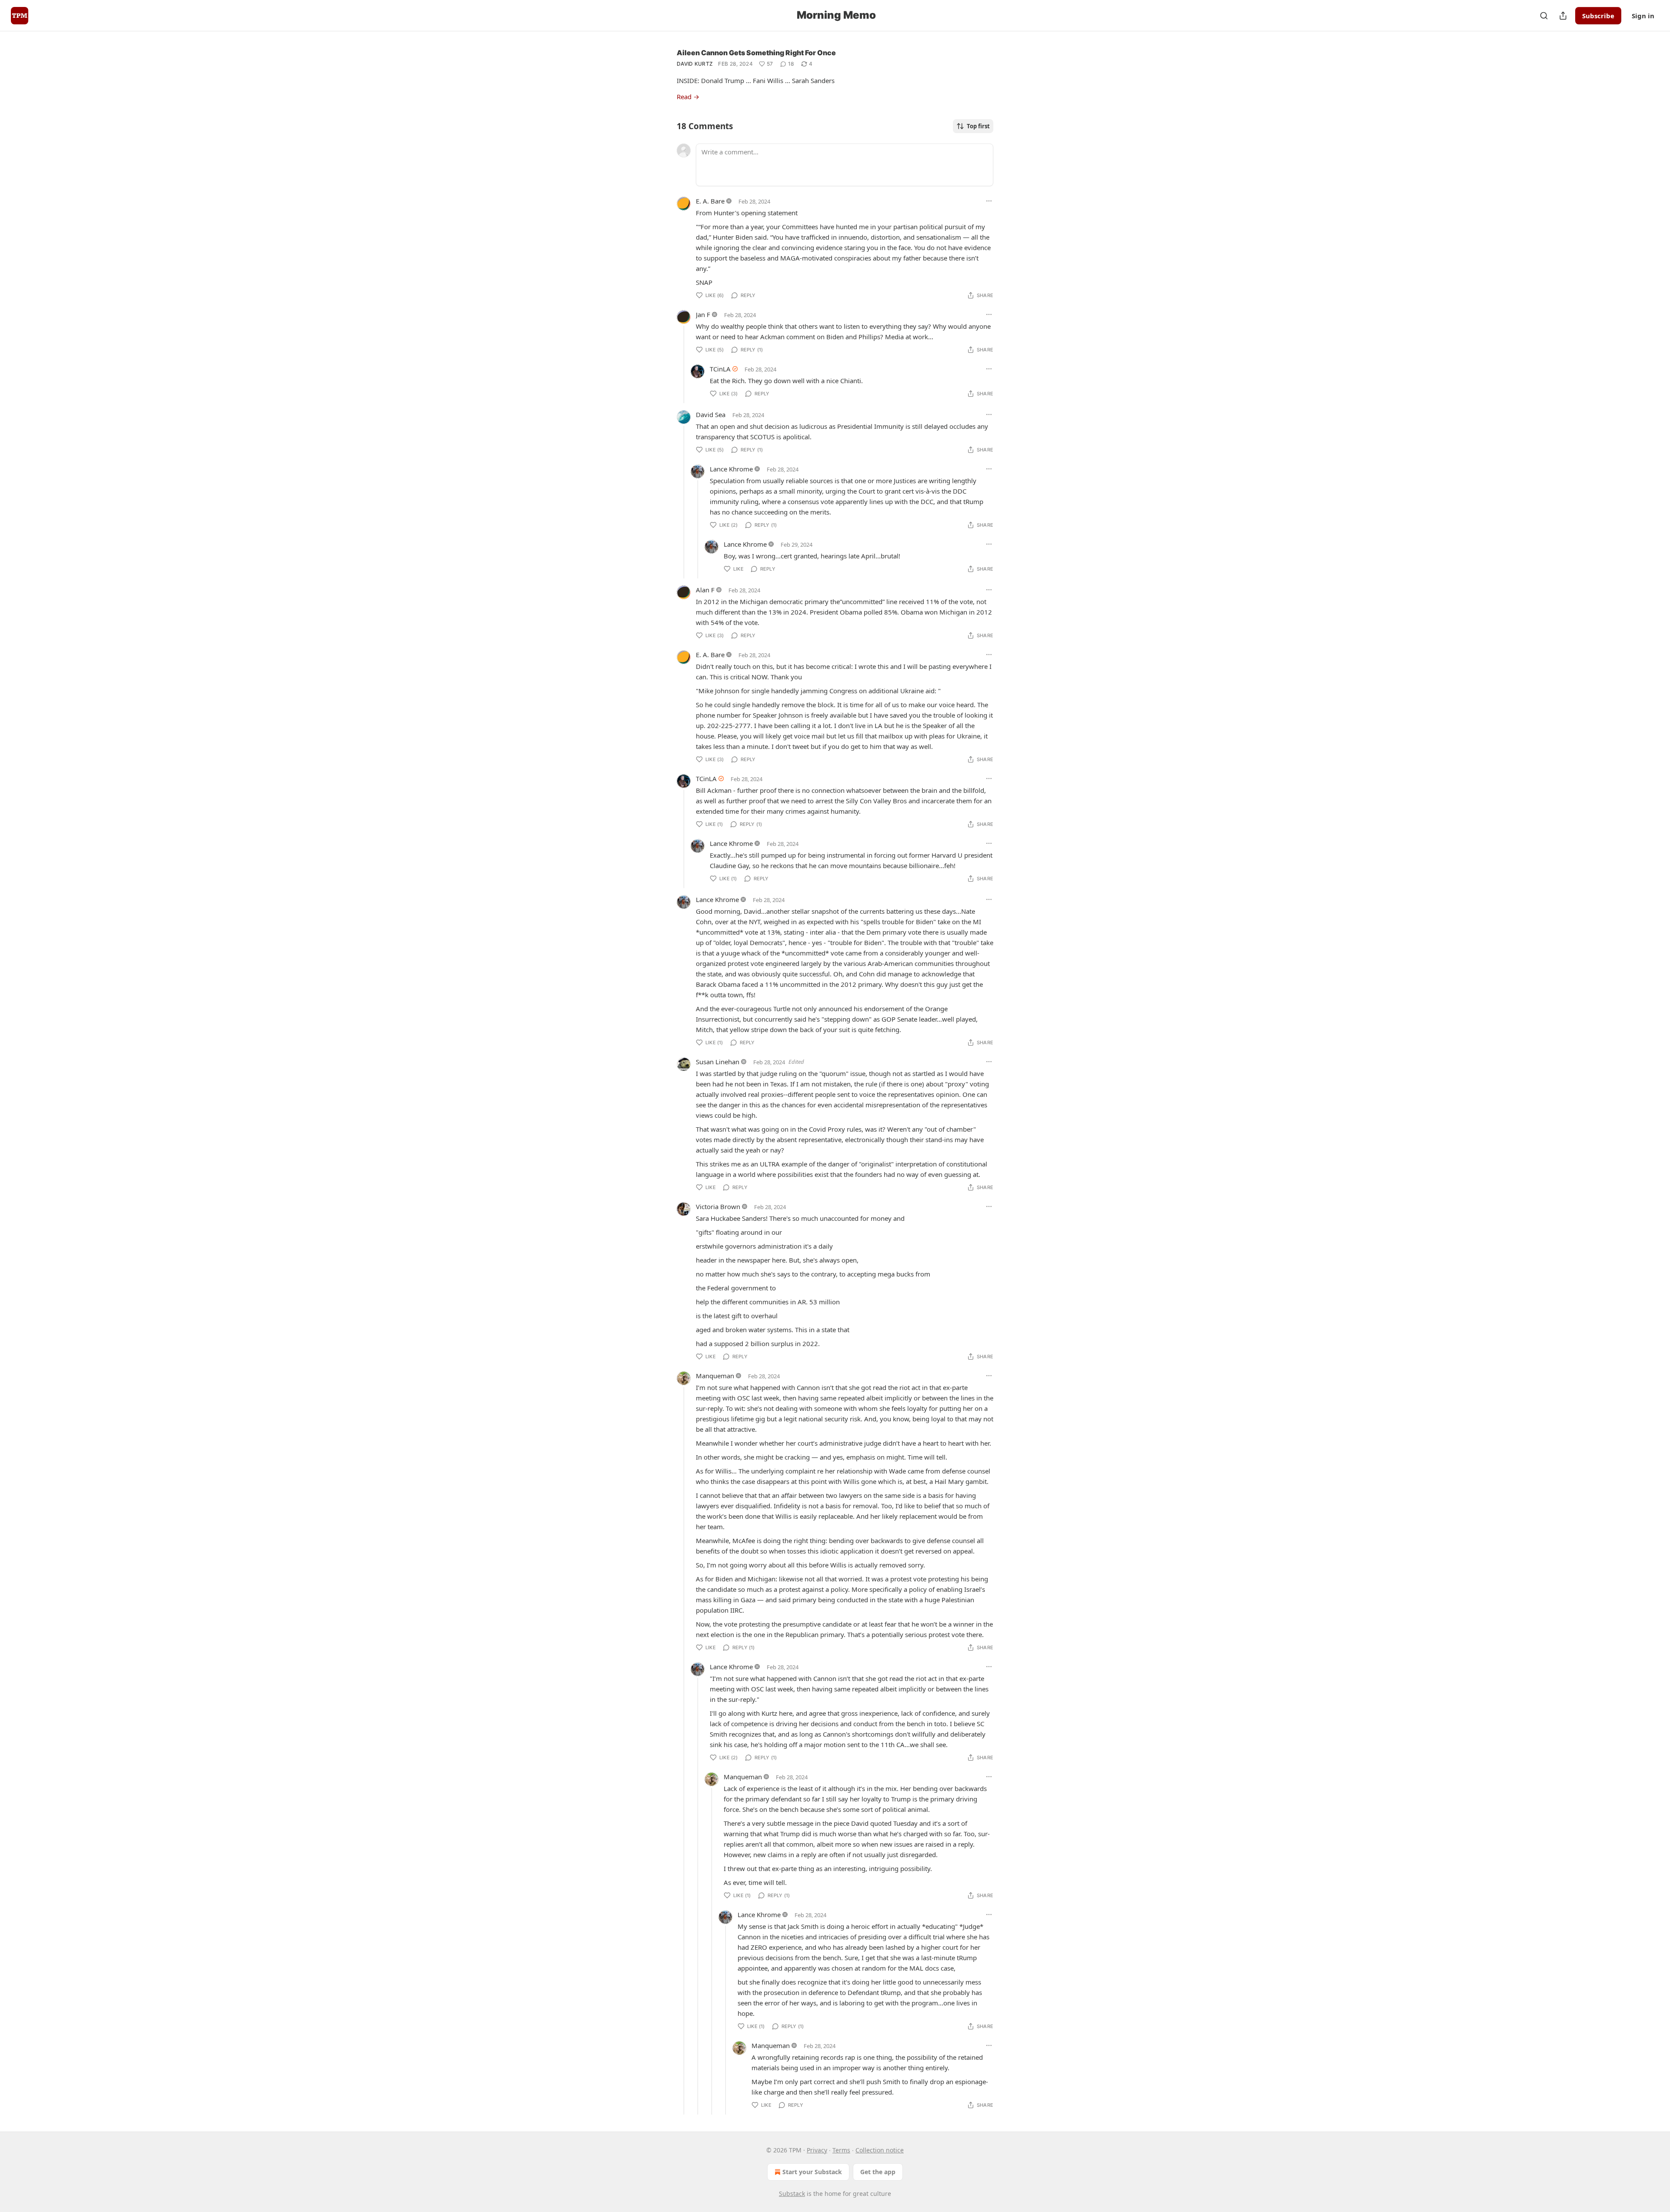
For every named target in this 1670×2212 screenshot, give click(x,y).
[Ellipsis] (989, 201)
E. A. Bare (710, 201)
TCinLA (720, 369)
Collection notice (880, 2150)
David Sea (711, 414)
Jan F (703, 314)
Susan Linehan (718, 1062)
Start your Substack (812, 2172)
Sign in (1643, 16)
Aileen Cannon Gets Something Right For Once (756, 53)
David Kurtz (695, 64)
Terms (841, 2150)
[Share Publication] (1563, 16)
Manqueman (715, 1376)
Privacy (817, 2150)
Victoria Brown (718, 1206)
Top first (978, 126)
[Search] (1544, 16)
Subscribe (1598, 16)
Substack (792, 2194)
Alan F (705, 590)
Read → (688, 97)
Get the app (878, 2172)
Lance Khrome (731, 469)
